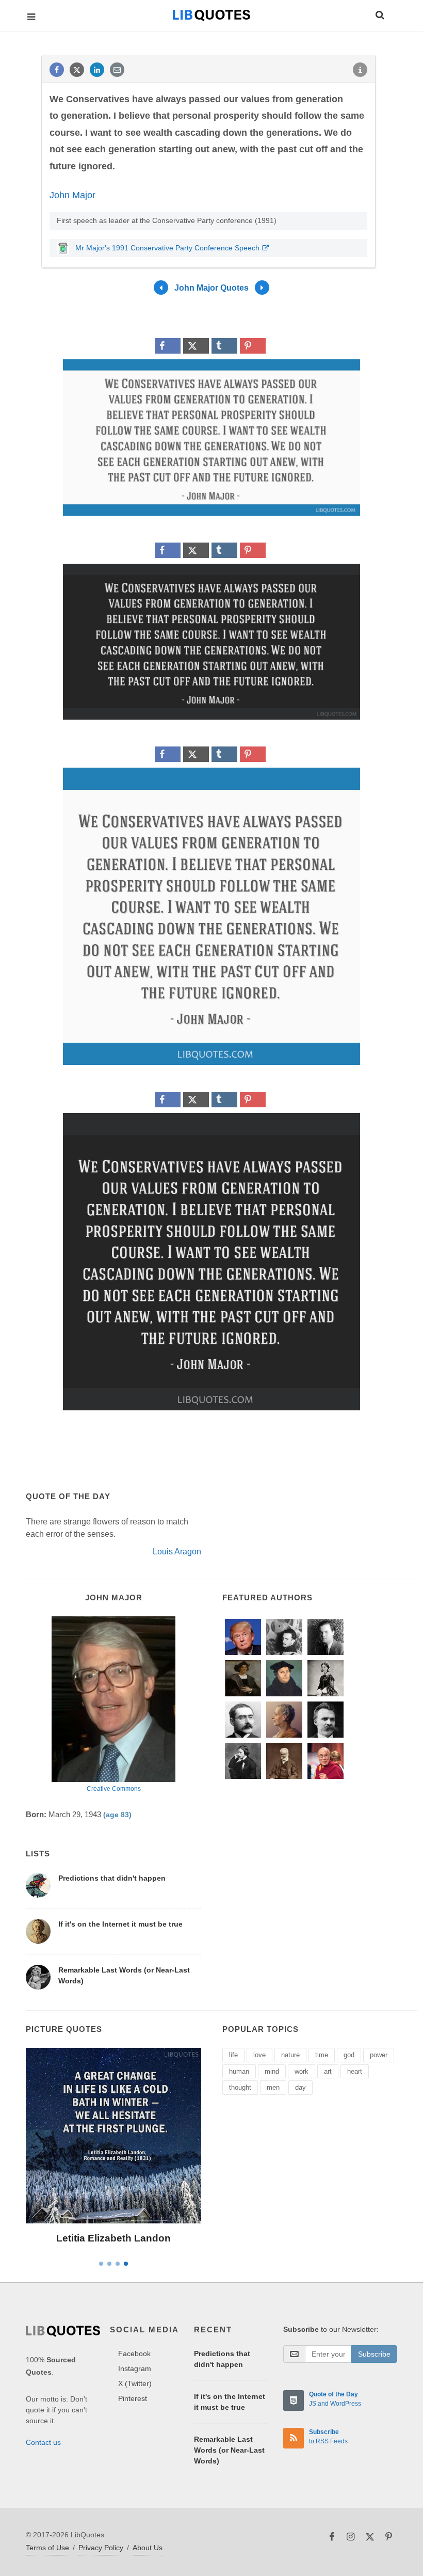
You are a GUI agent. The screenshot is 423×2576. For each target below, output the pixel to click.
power (379, 2055)
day (300, 2087)
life (233, 2055)
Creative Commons (114, 1789)
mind (272, 2071)
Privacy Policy (101, 2548)
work (302, 2071)
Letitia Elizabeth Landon (113, 2238)
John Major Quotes (211, 288)
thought (240, 2087)
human (239, 2071)
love (259, 2055)
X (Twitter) (135, 2383)
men (273, 2087)
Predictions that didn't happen (112, 1878)
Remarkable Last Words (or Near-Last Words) (229, 2450)
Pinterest (133, 2398)
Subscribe (374, 2354)
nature (290, 2055)
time (322, 2055)
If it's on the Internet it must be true (120, 1924)
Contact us (43, 2442)
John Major (72, 195)
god (349, 2055)
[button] (379, 13)
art (328, 2071)
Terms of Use (47, 2548)
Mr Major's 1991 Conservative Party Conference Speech (166, 248)
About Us (148, 2548)
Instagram (135, 2368)
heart (355, 2071)
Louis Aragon (177, 1552)
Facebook (134, 2354)
